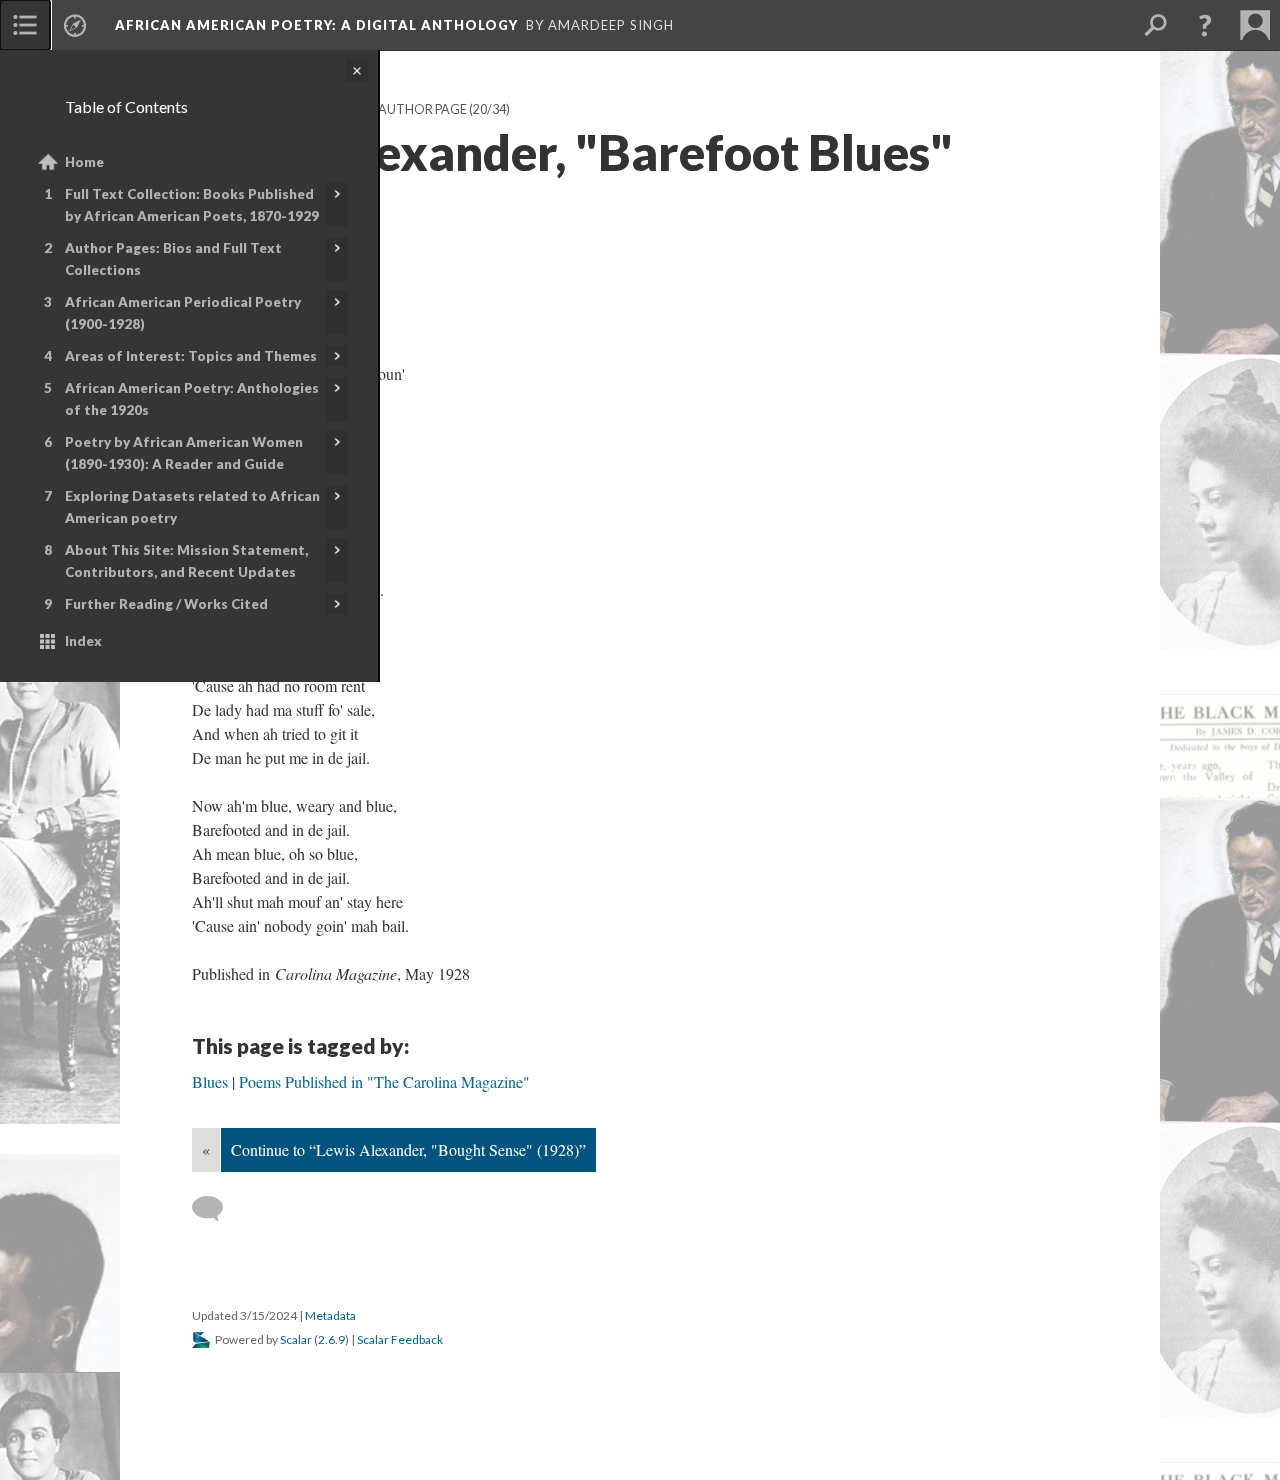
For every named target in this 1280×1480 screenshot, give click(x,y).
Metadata (330, 1315)
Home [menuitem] (84, 162)
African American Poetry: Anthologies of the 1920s (192, 399)
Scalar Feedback (400, 1339)
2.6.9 (331, 1339)
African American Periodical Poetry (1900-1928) (183, 313)
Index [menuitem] (83, 641)
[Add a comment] (216, 1209)
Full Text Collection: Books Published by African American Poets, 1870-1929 (192, 205)
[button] (1205, 25)
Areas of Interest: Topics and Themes (191, 356)
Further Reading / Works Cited (166, 604)
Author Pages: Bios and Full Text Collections (173, 259)
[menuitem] (25, 25)
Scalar (296, 1339)
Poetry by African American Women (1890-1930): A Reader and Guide (184, 453)
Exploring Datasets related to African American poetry (192, 507)
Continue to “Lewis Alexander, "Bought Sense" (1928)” (408, 1149)
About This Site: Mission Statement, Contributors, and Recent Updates (186, 561)
